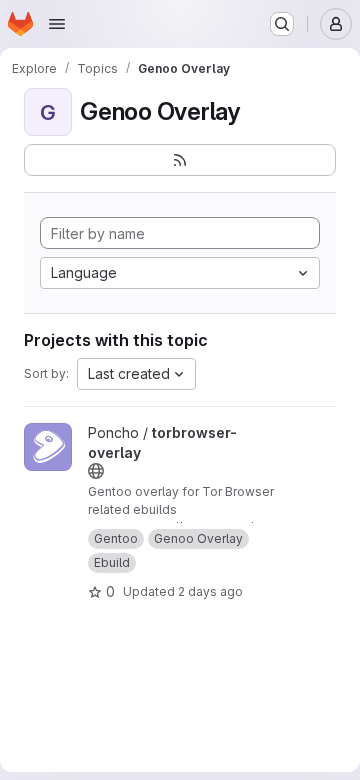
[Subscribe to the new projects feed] (180, 160)
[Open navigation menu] (57, 24)
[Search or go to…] (282, 24)
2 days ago (210, 591)
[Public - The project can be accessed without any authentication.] (96, 471)
